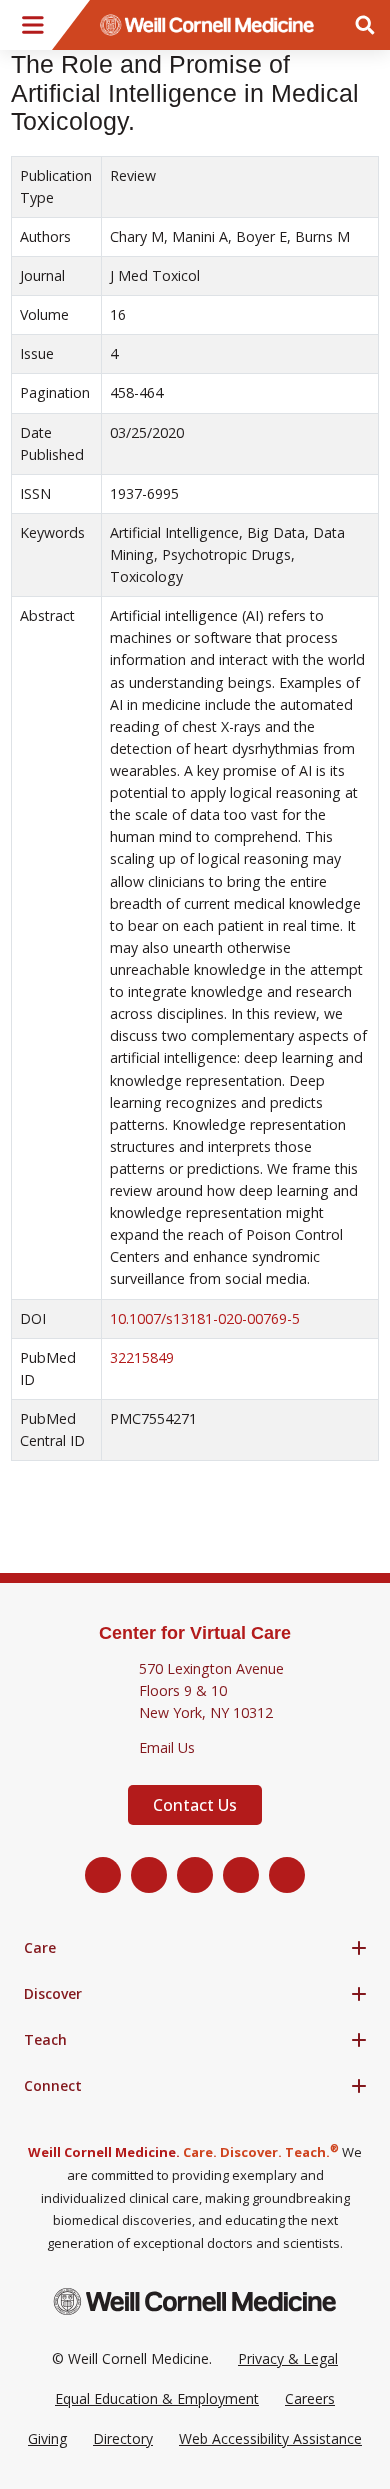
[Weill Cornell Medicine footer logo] (195, 2301)
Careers (310, 2398)
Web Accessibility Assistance (270, 2438)
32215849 (142, 1357)
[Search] (365, 25)
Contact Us (195, 1805)
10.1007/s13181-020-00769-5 (205, 1318)
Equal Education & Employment (157, 2398)
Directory (123, 2438)
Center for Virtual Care (195, 1633)
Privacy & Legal (288, 2358)
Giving (47, 2438)
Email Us (167, 1747)
